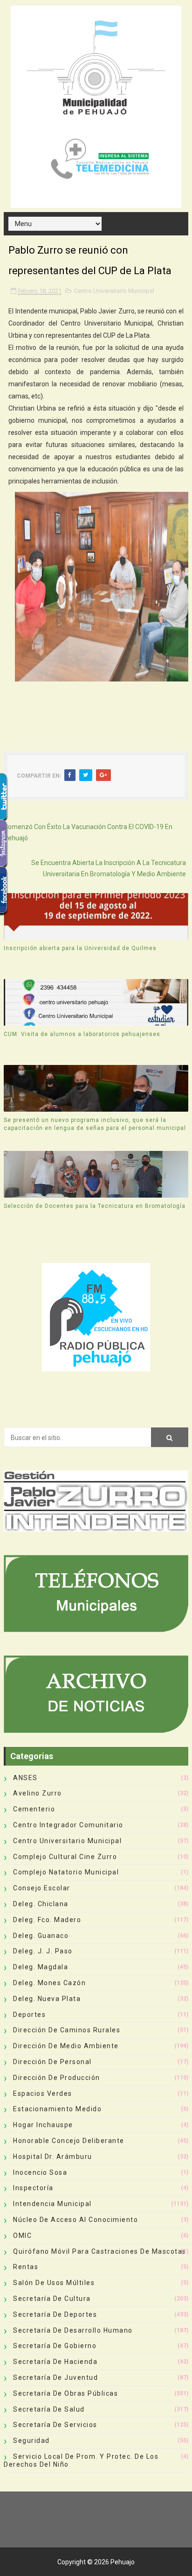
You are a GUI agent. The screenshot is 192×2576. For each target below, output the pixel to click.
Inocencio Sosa (40, 2172)
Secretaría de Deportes (55, 2314)
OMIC (22, 2235)
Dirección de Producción (57, 2078)
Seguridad (31, 2441)
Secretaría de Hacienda (55, 2362)
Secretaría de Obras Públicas (65, 2393)
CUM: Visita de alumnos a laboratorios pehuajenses (82, 1034)
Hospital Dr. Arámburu (53, 2157)
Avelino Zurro (38, 1793)
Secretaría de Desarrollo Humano (73, 2330)
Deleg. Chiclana (41, 1904)
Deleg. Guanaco (41, 1936)
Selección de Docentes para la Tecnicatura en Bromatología (95, 1206)
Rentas (26, 2267)
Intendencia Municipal (52, 2204)
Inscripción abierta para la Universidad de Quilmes (80, 948)
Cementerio (34, 1809)
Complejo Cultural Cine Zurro (65, 1857)
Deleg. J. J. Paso (43, 1951)
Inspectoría (33, 2188)
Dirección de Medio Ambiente (66, 2046)
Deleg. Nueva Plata (47, 1999)
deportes (29, 2015)
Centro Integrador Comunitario (68, 1825)
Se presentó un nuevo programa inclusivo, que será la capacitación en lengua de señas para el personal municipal (95, 1124)
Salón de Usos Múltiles (54, 2283)
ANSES (25, 1778)
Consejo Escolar (42, 1888)
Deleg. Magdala (41, 1967)
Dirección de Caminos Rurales (67, 2030)
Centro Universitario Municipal (114, 291)
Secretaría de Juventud (55, 2377)
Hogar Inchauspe (43, 2125)
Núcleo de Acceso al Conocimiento (75, 2220)
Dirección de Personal (52, 2062)
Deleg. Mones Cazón (49, 1983)
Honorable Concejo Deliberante (69, 2141)
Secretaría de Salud (49, 2409)
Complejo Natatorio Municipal (66, 1872)
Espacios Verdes (43, 2093)
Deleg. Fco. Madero (47, 1920)
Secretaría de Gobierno (55, 2346)
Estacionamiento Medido (57, 2109)
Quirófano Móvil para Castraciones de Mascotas (100, 2251)
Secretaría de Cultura (52, 2299)
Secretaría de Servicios (55, 2425)
